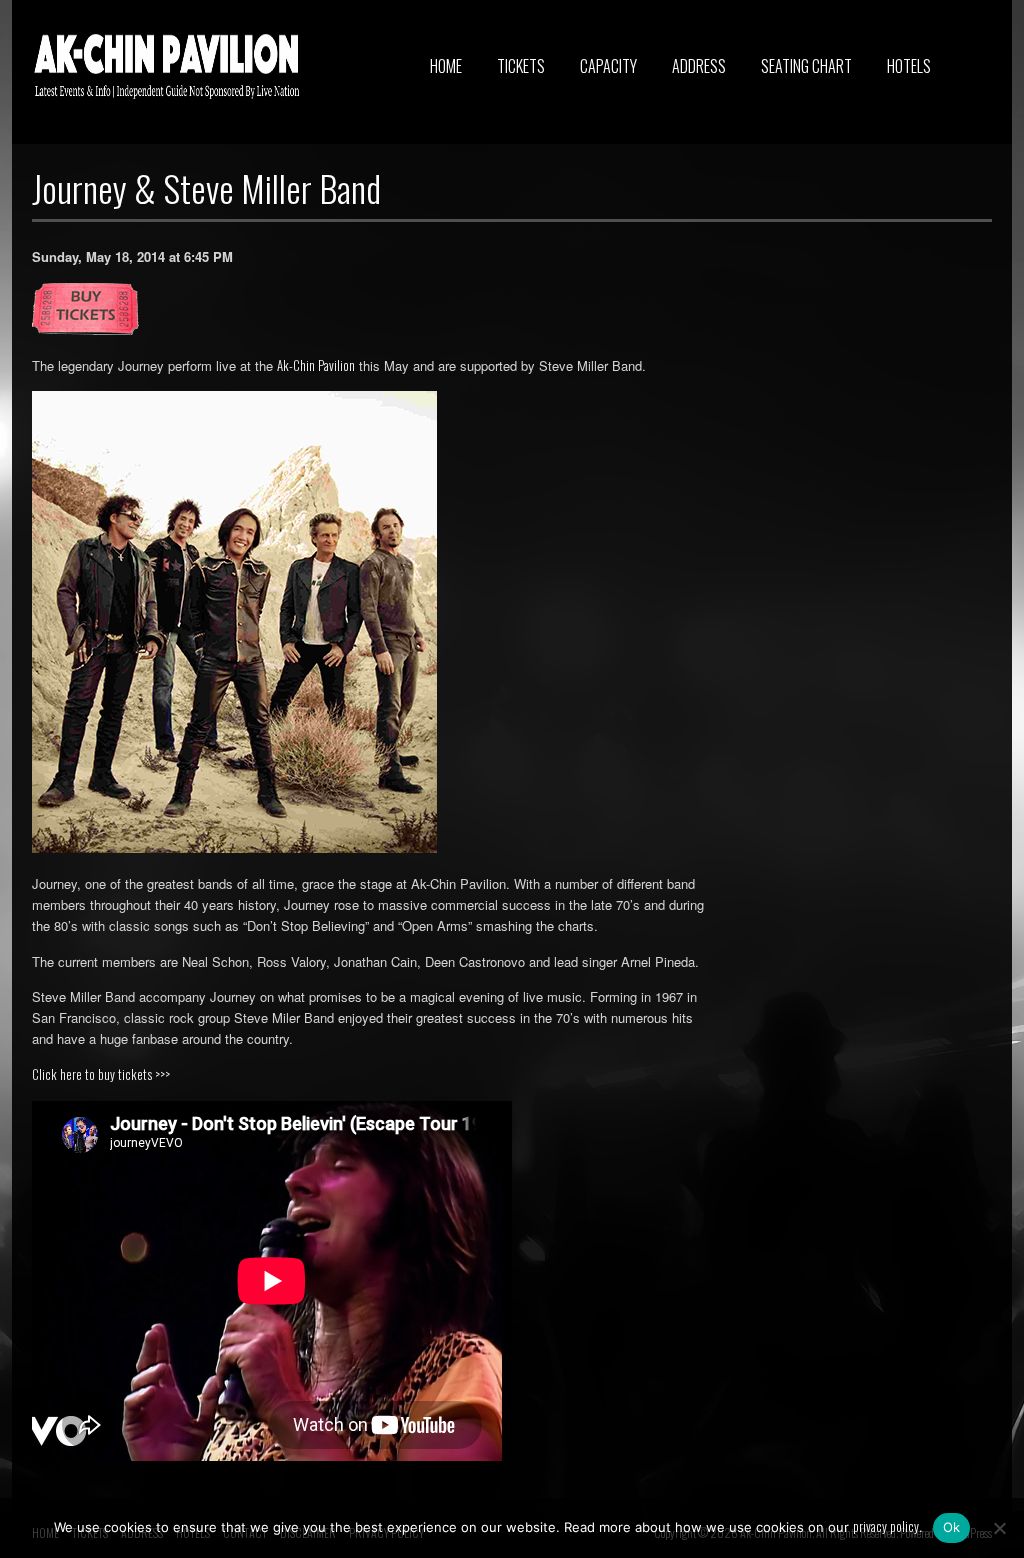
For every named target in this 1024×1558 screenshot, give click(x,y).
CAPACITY (608, 66)
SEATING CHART (806, 66)
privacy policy (886, 1526)
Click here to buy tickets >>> (101, 1074)
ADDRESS (699, 66)
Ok (952, 1527)
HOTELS (909, 66)
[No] (999, 1528)
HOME (446, 66)
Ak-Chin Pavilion (316, 365)
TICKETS (521, 66)
